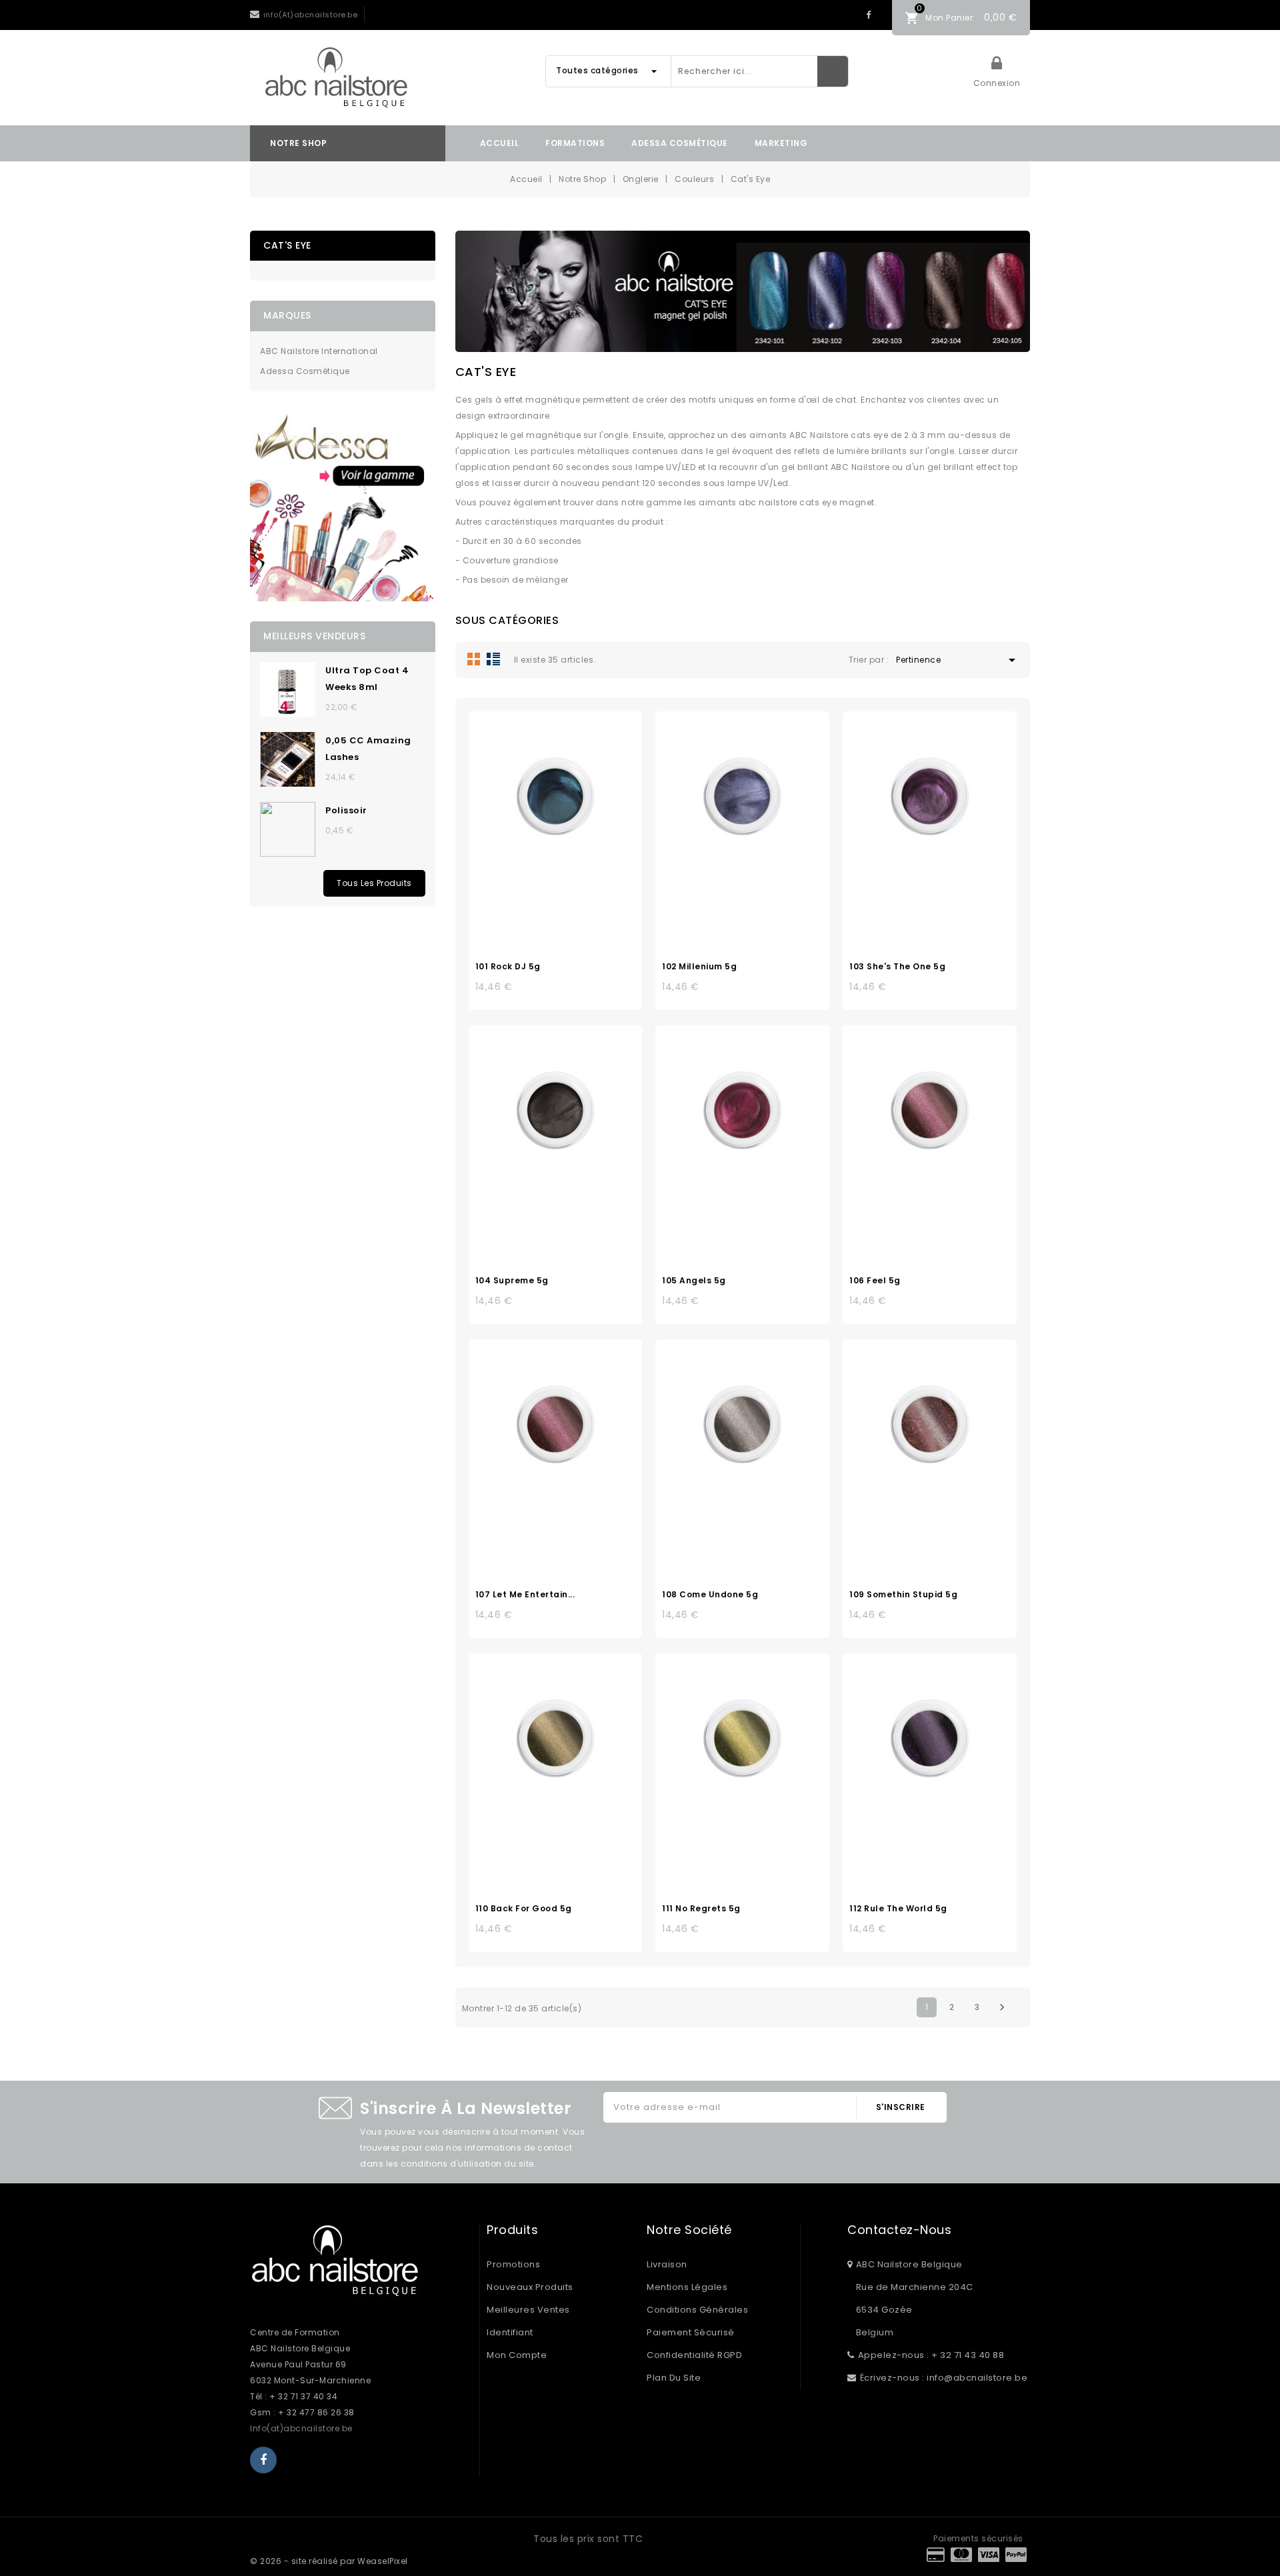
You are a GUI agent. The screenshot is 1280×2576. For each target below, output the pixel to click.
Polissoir (346, 810)
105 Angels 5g (694, 1280)
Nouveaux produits (530, 2287)
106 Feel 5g (875, 1280)
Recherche (833, 71)
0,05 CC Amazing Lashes (368, 749)
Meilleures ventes (528, 2310)
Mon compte (517, 2355)
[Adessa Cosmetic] (343, 506)
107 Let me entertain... (525, 1594)
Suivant (1002, 2007)
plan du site (674, 2378)
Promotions (513, 2264)
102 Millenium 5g (699, 966)
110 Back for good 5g (524, 1908)
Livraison (667, 2264)
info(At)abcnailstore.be (311, 15)
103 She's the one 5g (897, 966)
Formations (575, 143)
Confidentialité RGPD (694, 2355)
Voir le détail (541, 801)
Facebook (868, 15)
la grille (474, 659)
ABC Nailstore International (319, 351)
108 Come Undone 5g (710, 1594)
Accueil (500, 143)
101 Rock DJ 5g (508, 966)
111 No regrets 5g (701, 1908)
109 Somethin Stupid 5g (903, 1594)
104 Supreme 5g (512, 1280)
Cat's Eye (287, 245)
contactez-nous (899, 2230)
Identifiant (510, 2332)
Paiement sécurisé (691, 2332)
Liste (493, 659)
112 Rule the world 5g (898, 1908)
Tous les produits (374, 883)
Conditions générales (697, 2310)
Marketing (781, 143)
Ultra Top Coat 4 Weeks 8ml (367, 679)
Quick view (569, 801)
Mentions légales (687, 2287)
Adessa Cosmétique (680, 143)
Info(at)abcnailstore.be (301, 2428)
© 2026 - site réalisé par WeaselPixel (329, 2561)
